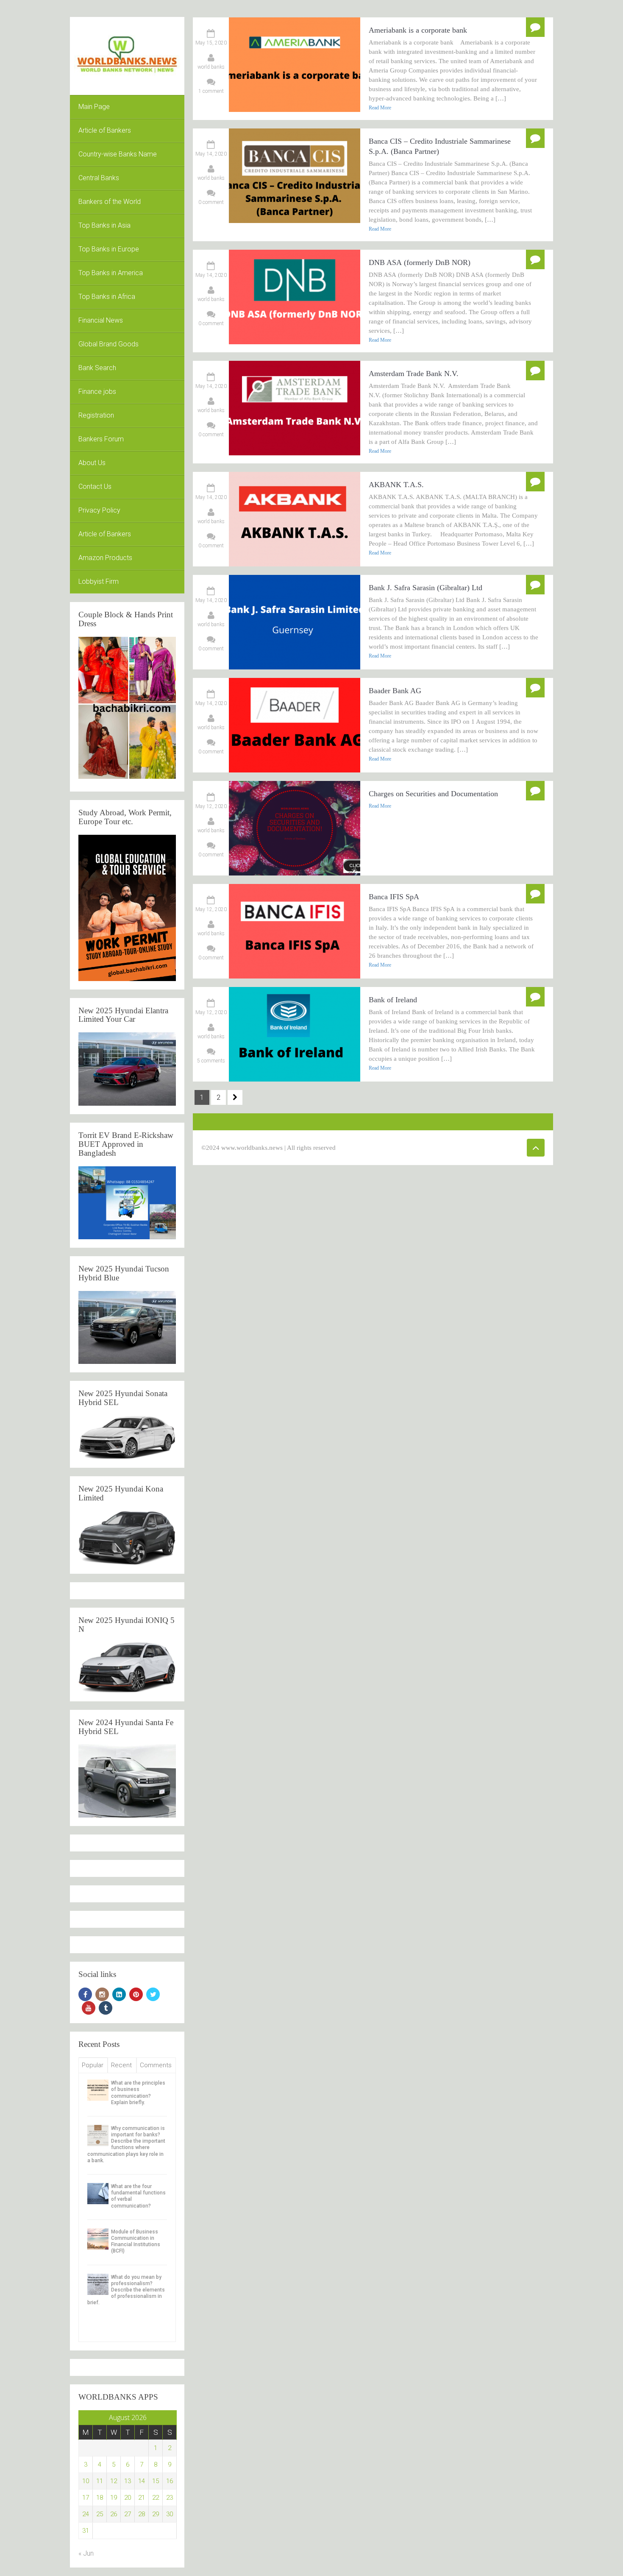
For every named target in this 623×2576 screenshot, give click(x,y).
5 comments (211, 1061)
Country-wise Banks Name (118, 154)
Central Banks (99, 178)
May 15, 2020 (211, 43)
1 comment (211, 91)
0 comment (211, 202)
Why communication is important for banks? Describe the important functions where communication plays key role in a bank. (126, 2144)
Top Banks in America (111, 273)
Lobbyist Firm (99, 581)
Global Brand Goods (108, 344)
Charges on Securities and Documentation (433, 794)
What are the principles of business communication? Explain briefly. (138, 2093)
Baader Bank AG (395, 691)
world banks (211, 67)
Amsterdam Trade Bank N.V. (415, 374)
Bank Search (97, 368)
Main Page (94, 107)
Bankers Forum (101, 439)
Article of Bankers (105, 130)
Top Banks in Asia (104, 225)
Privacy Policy (99, 510)
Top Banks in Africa (107, 297)
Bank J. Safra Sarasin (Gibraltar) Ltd (426, 588)
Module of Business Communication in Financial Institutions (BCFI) (136, 2241)
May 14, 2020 (211, 154)
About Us (92, 463)
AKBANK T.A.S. (396, 485)
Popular (93, 2065)
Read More (380, 108)
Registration (96, 415)
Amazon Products (105, 558)
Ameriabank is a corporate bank (418, 30)
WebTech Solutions (420, 1148)
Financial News (101, 320)
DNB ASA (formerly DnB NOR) (420, 262)
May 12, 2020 (211, 806)
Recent (121, 2065)
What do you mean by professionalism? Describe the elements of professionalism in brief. (126, 2290)
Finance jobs (97, 392)
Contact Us (95, 486)
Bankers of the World (110, 202)
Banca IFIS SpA (394, 897)
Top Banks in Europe (109, 249)
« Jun (86, 2553)
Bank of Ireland (393, 1000)
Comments (156, 2065)
